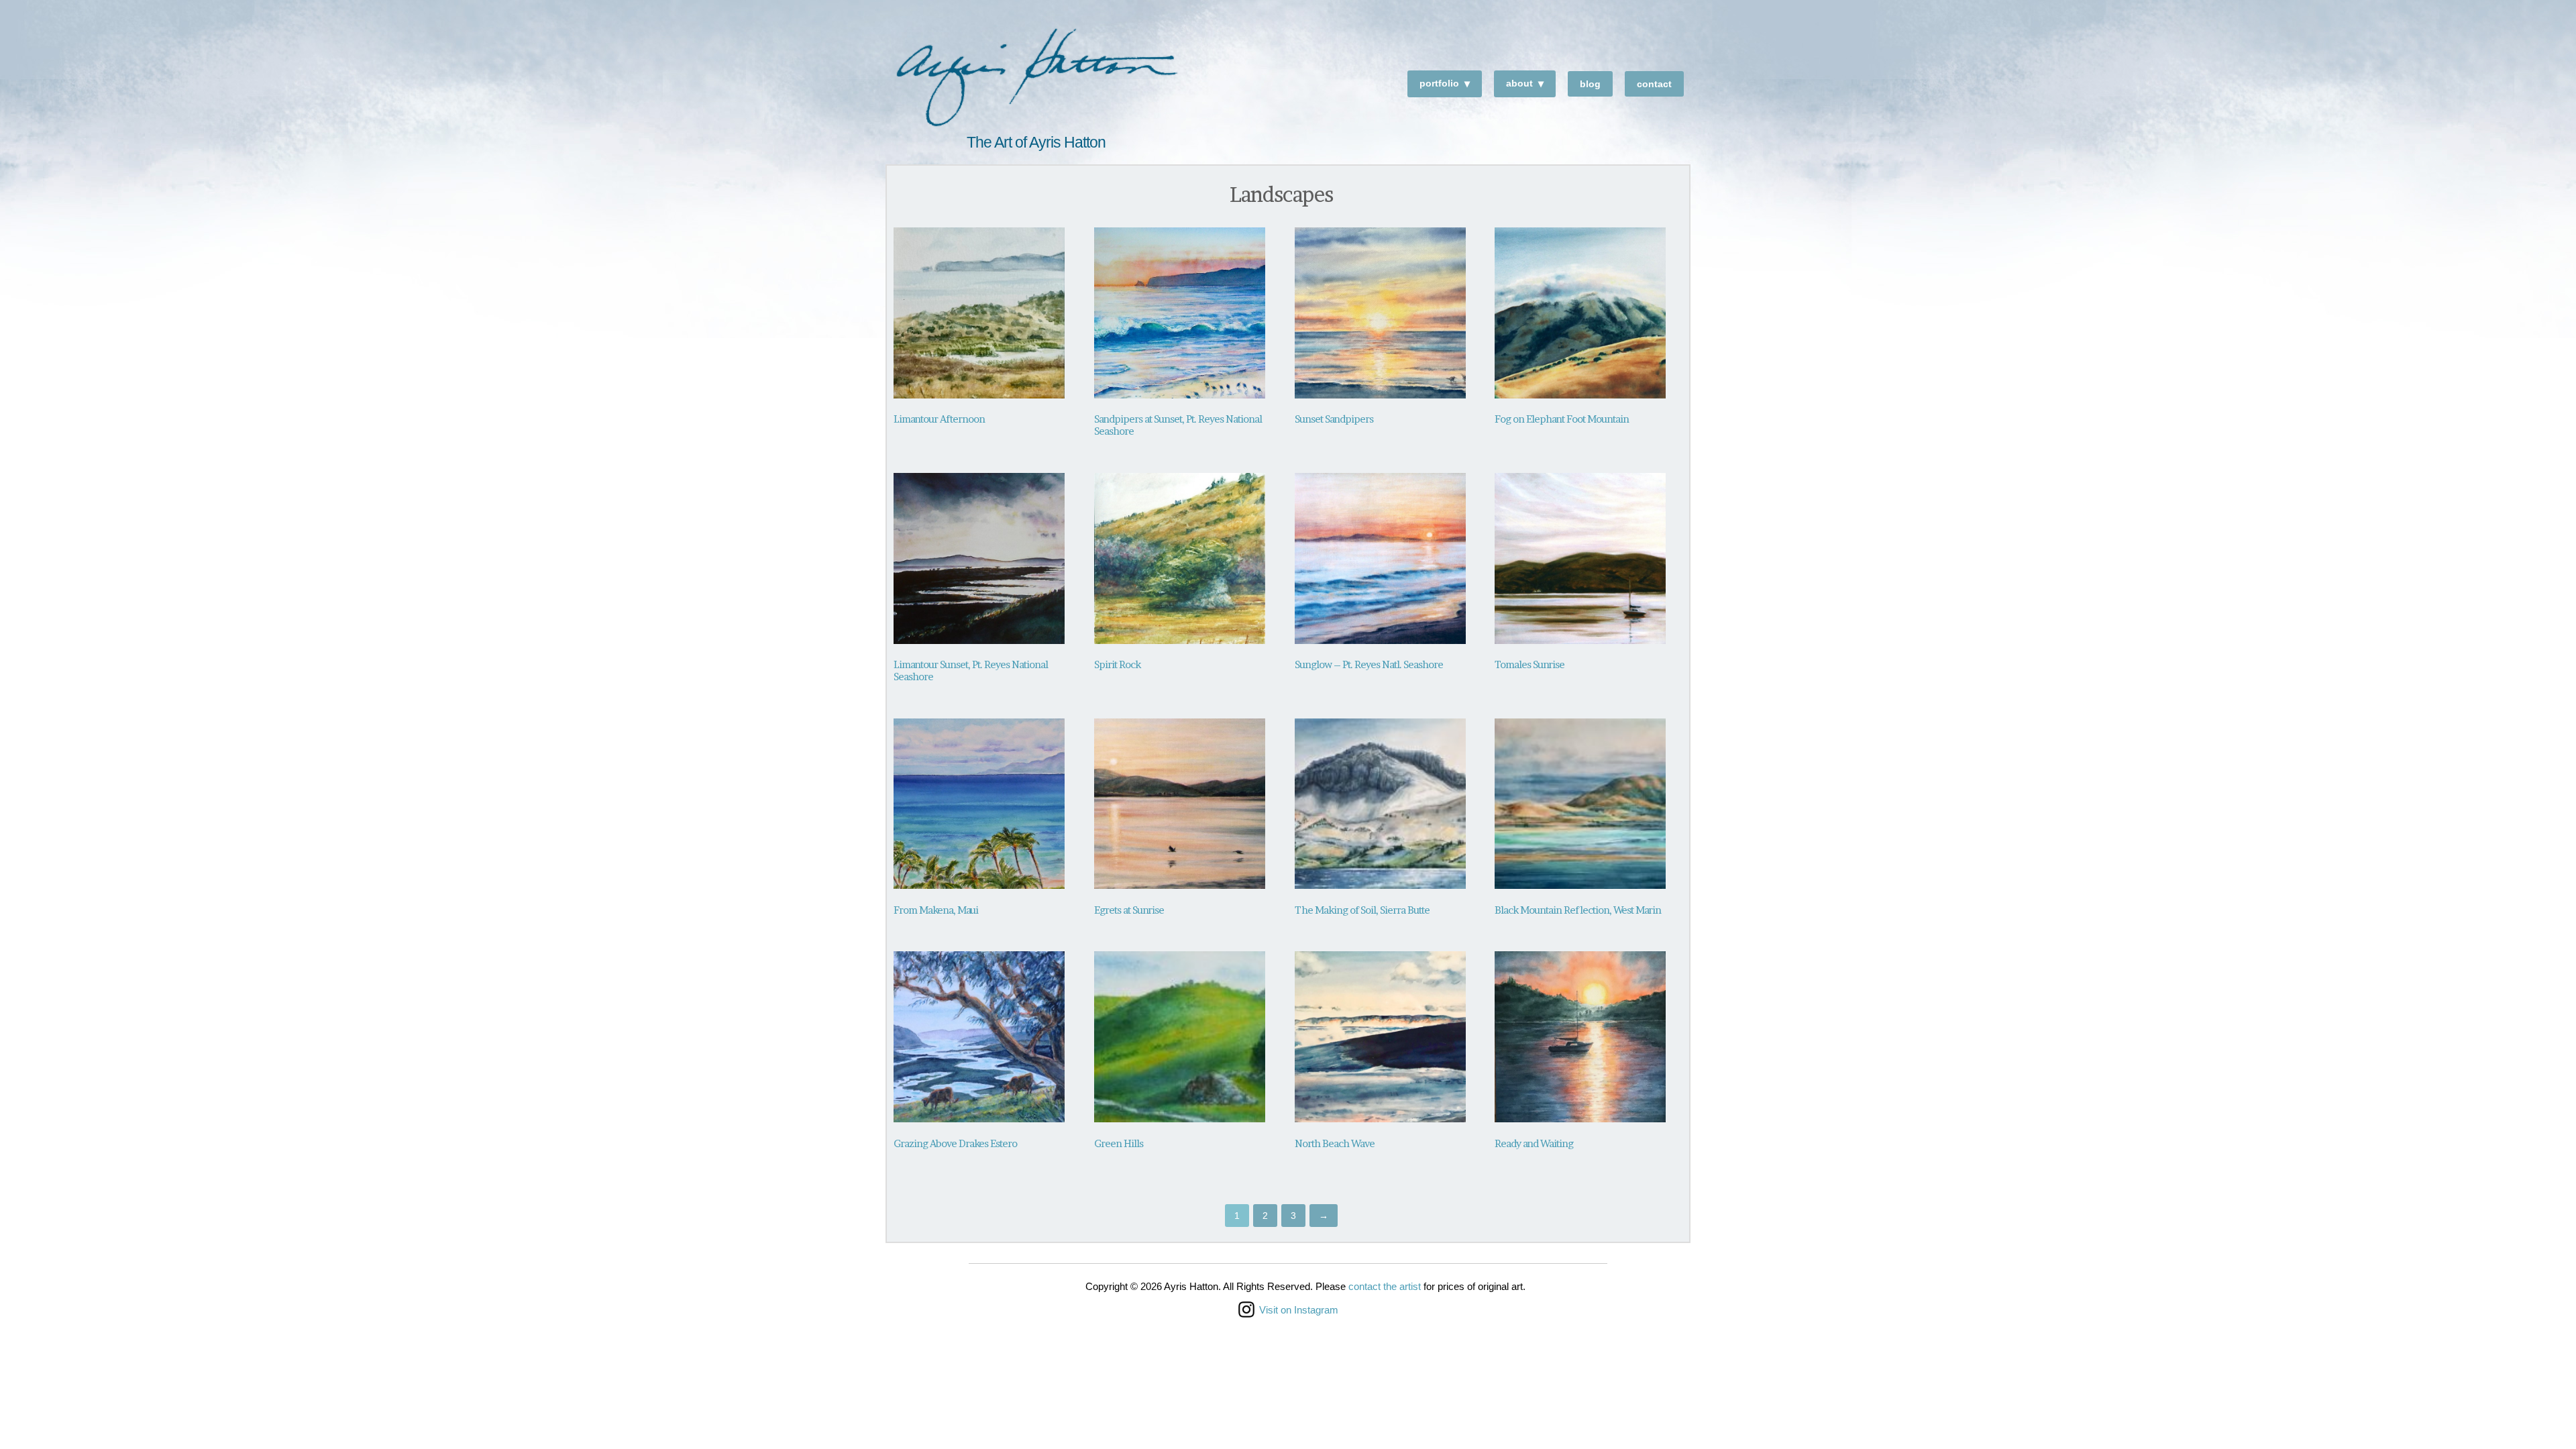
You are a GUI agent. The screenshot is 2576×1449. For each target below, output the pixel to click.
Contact (1654, 84)
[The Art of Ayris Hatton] (1036, 79)
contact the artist (1385, 1286)
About (1519, 83)
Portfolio (1439, 83)
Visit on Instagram (1299, 1310)
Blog (1590, 84)
